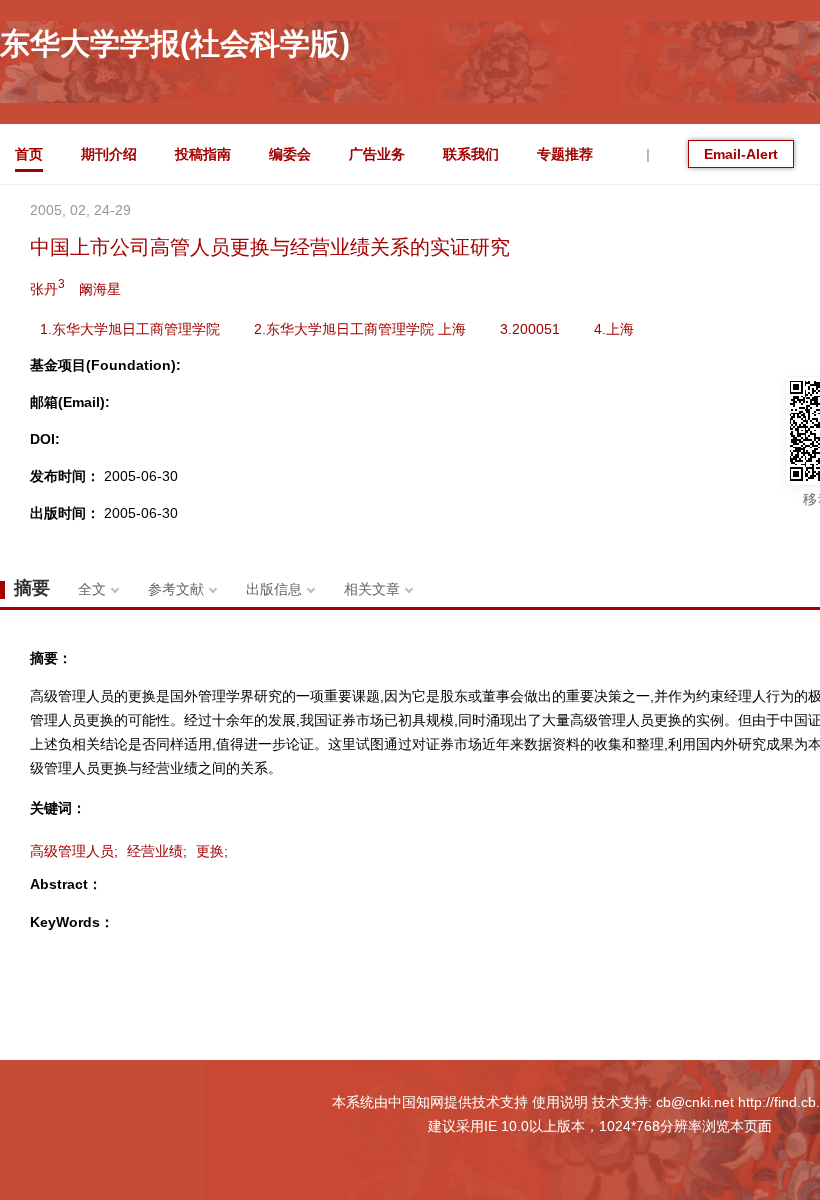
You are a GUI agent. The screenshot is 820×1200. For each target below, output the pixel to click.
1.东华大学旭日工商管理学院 (130, 329)
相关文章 (372, 589)
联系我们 (471, 154)
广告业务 (377, 154)
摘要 (32, 588)
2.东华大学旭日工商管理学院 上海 (360, 329)
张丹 (47, 287)
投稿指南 (203, 154)
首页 (29, 154)
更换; (212, 851)
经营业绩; (157, 851)
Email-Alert (741, 154)
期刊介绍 (109, 154)
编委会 (290, 154)
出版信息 (274, 589)
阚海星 (100, 289)
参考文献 (176, 589)
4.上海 (614, 329)
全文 (92, 589)
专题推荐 (565, 154)
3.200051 (530, 329)
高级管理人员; (74, 851)
